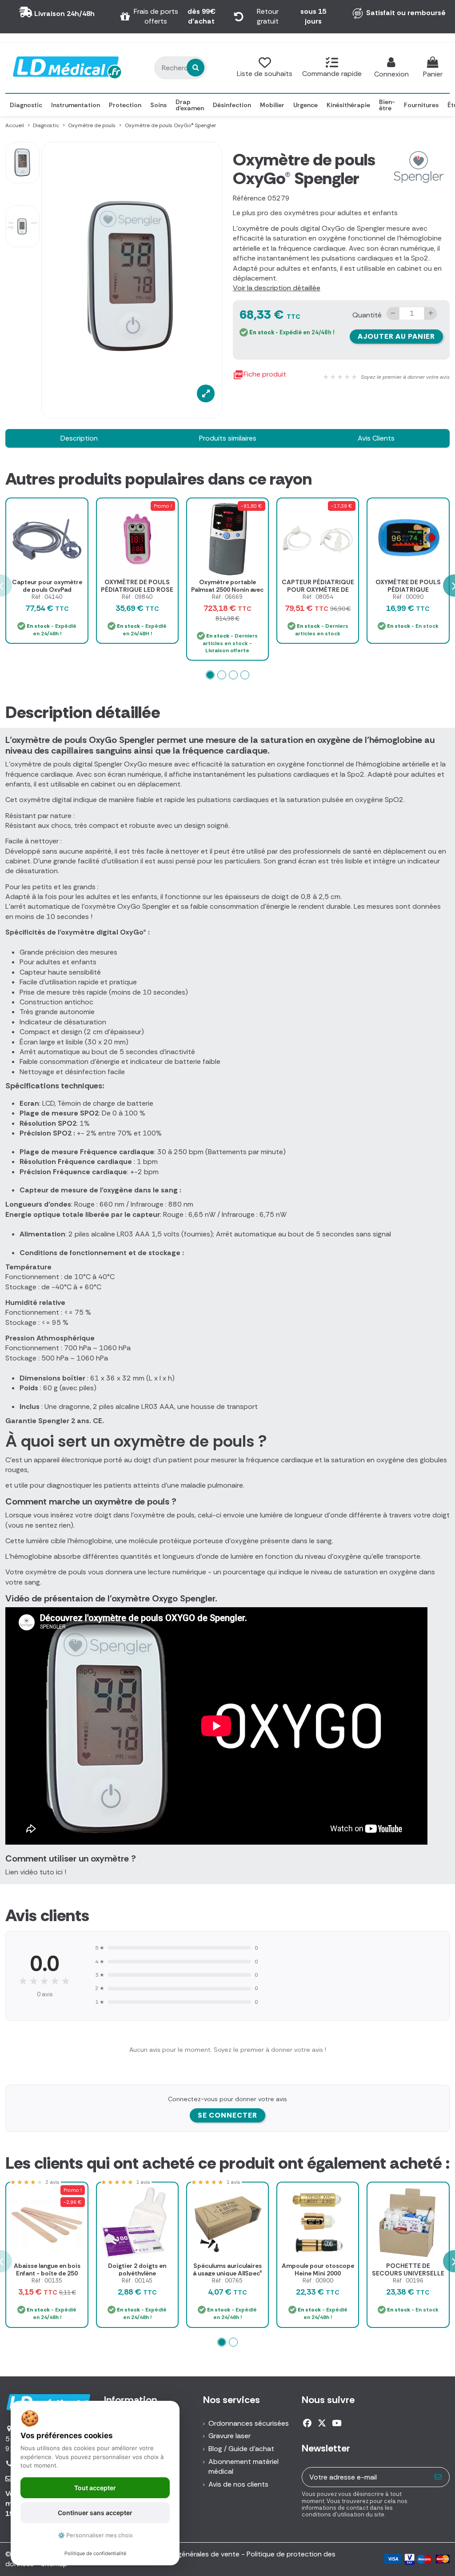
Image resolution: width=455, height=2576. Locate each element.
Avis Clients (376, 438)
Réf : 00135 (47, 2281)
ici (59, 1872)
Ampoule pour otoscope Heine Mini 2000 (318, 2269)
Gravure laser (229, 2436)
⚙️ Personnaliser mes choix (95, 2535)
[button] (210, 675)
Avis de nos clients (238, 2484)
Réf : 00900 (318, 2281)
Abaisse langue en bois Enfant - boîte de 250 (47, 2269)
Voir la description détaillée (277, 288)
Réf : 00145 (137, 2281)
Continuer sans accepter (95, 2513)
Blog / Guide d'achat (241, 2449)
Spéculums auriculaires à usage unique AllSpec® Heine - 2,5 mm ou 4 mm (227, 2273)
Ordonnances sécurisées (249, 2423)
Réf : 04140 (47, 597)
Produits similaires (228, 438)
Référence (249, 198)
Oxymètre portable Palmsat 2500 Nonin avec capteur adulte (227, 590)
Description (79, 438)
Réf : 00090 (408, 597)
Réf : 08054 (318, 597)
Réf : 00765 (227, 2281)
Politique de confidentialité (95, 2553)
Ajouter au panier (396, 336)
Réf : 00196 (408, 2281)
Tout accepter (95, 2488)
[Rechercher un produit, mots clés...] (196, 68)
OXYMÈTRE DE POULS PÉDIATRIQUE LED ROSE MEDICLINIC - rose (137, 590)
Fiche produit (259, 375)
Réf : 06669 (227, 597)
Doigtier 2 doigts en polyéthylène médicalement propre (137, 2273)
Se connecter (227, 2115)
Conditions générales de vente (190, 2554)
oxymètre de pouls (268, 228)
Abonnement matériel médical (243, 2466)
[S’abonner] (438, 2477)
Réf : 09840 (137, 597)
